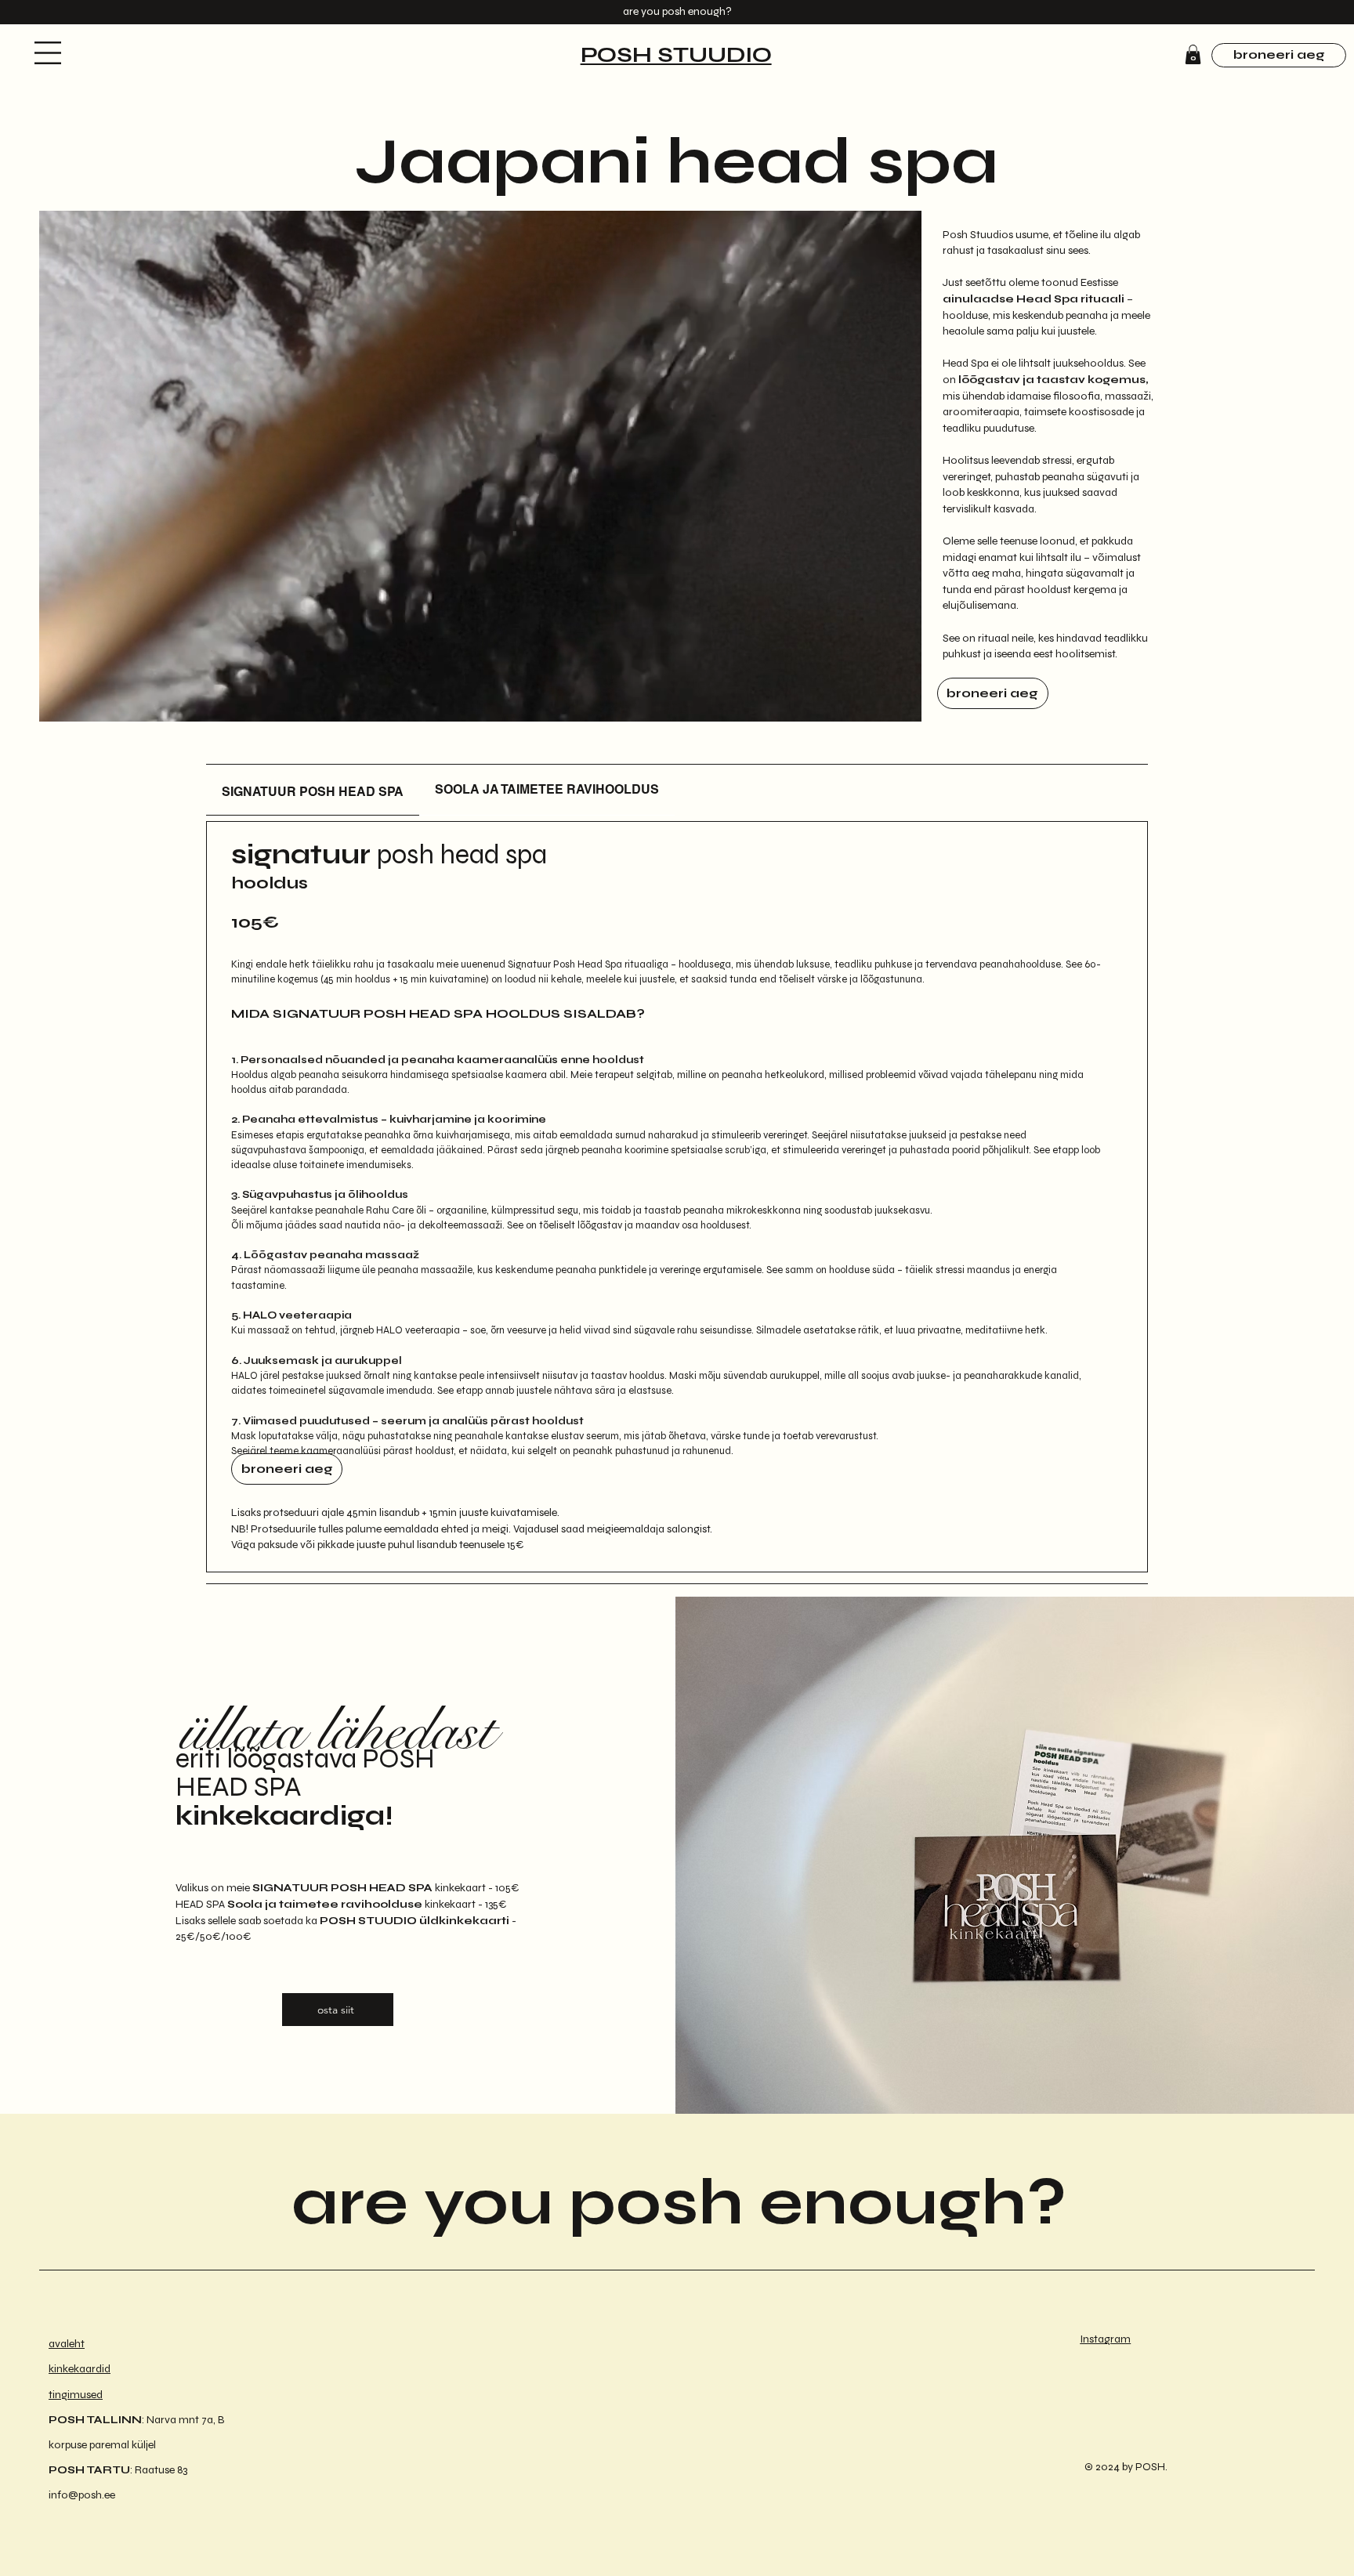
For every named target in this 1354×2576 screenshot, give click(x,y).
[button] (48, 53)
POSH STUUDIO (676, 55)
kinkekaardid (80, 2369)
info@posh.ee (82, 2495)
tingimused (76, 2395)
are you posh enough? (679, 2203)
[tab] (313, 790)
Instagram (1105, 2339)
